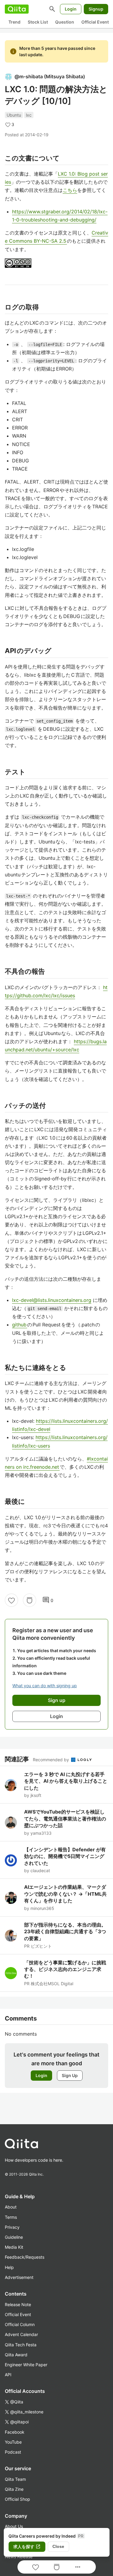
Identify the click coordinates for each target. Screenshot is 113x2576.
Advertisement (19, 2277)
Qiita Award (16, 2355)
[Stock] (30, 1600)
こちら (70, 190)
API (8, 2375)
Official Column (20, 2324)
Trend (14, 22)
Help (9, 2267)
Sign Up (70, 2075)
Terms (11, 2217)
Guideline (14, 2237)
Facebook (15, 2432)
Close (58, 2546)
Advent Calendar (21, 2334)
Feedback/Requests (25, 2257)
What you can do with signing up (45, 1686)
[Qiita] (17, 9)
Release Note (18, 2304)
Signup (96, 9)
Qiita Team (15, 2479)
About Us (14, 2526)
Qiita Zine (14, 2489)
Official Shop (17, 2499)
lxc (29, 115)
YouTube (13, 2442)
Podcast (13, 2452)
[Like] (11, 1600)
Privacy (12, 2227)
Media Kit (14, 2247)
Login (71, 9)
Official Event (95, 22)
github (20, 1325)
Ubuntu (14, 115)
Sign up (57, 1700)
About (11, 2207)
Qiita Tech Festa (21, 2345)
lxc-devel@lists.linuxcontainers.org (52, 1300)
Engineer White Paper (26, 2365)
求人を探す (27, 2547)
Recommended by (52, 1760)
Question (65, 22)
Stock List (38, 22)
